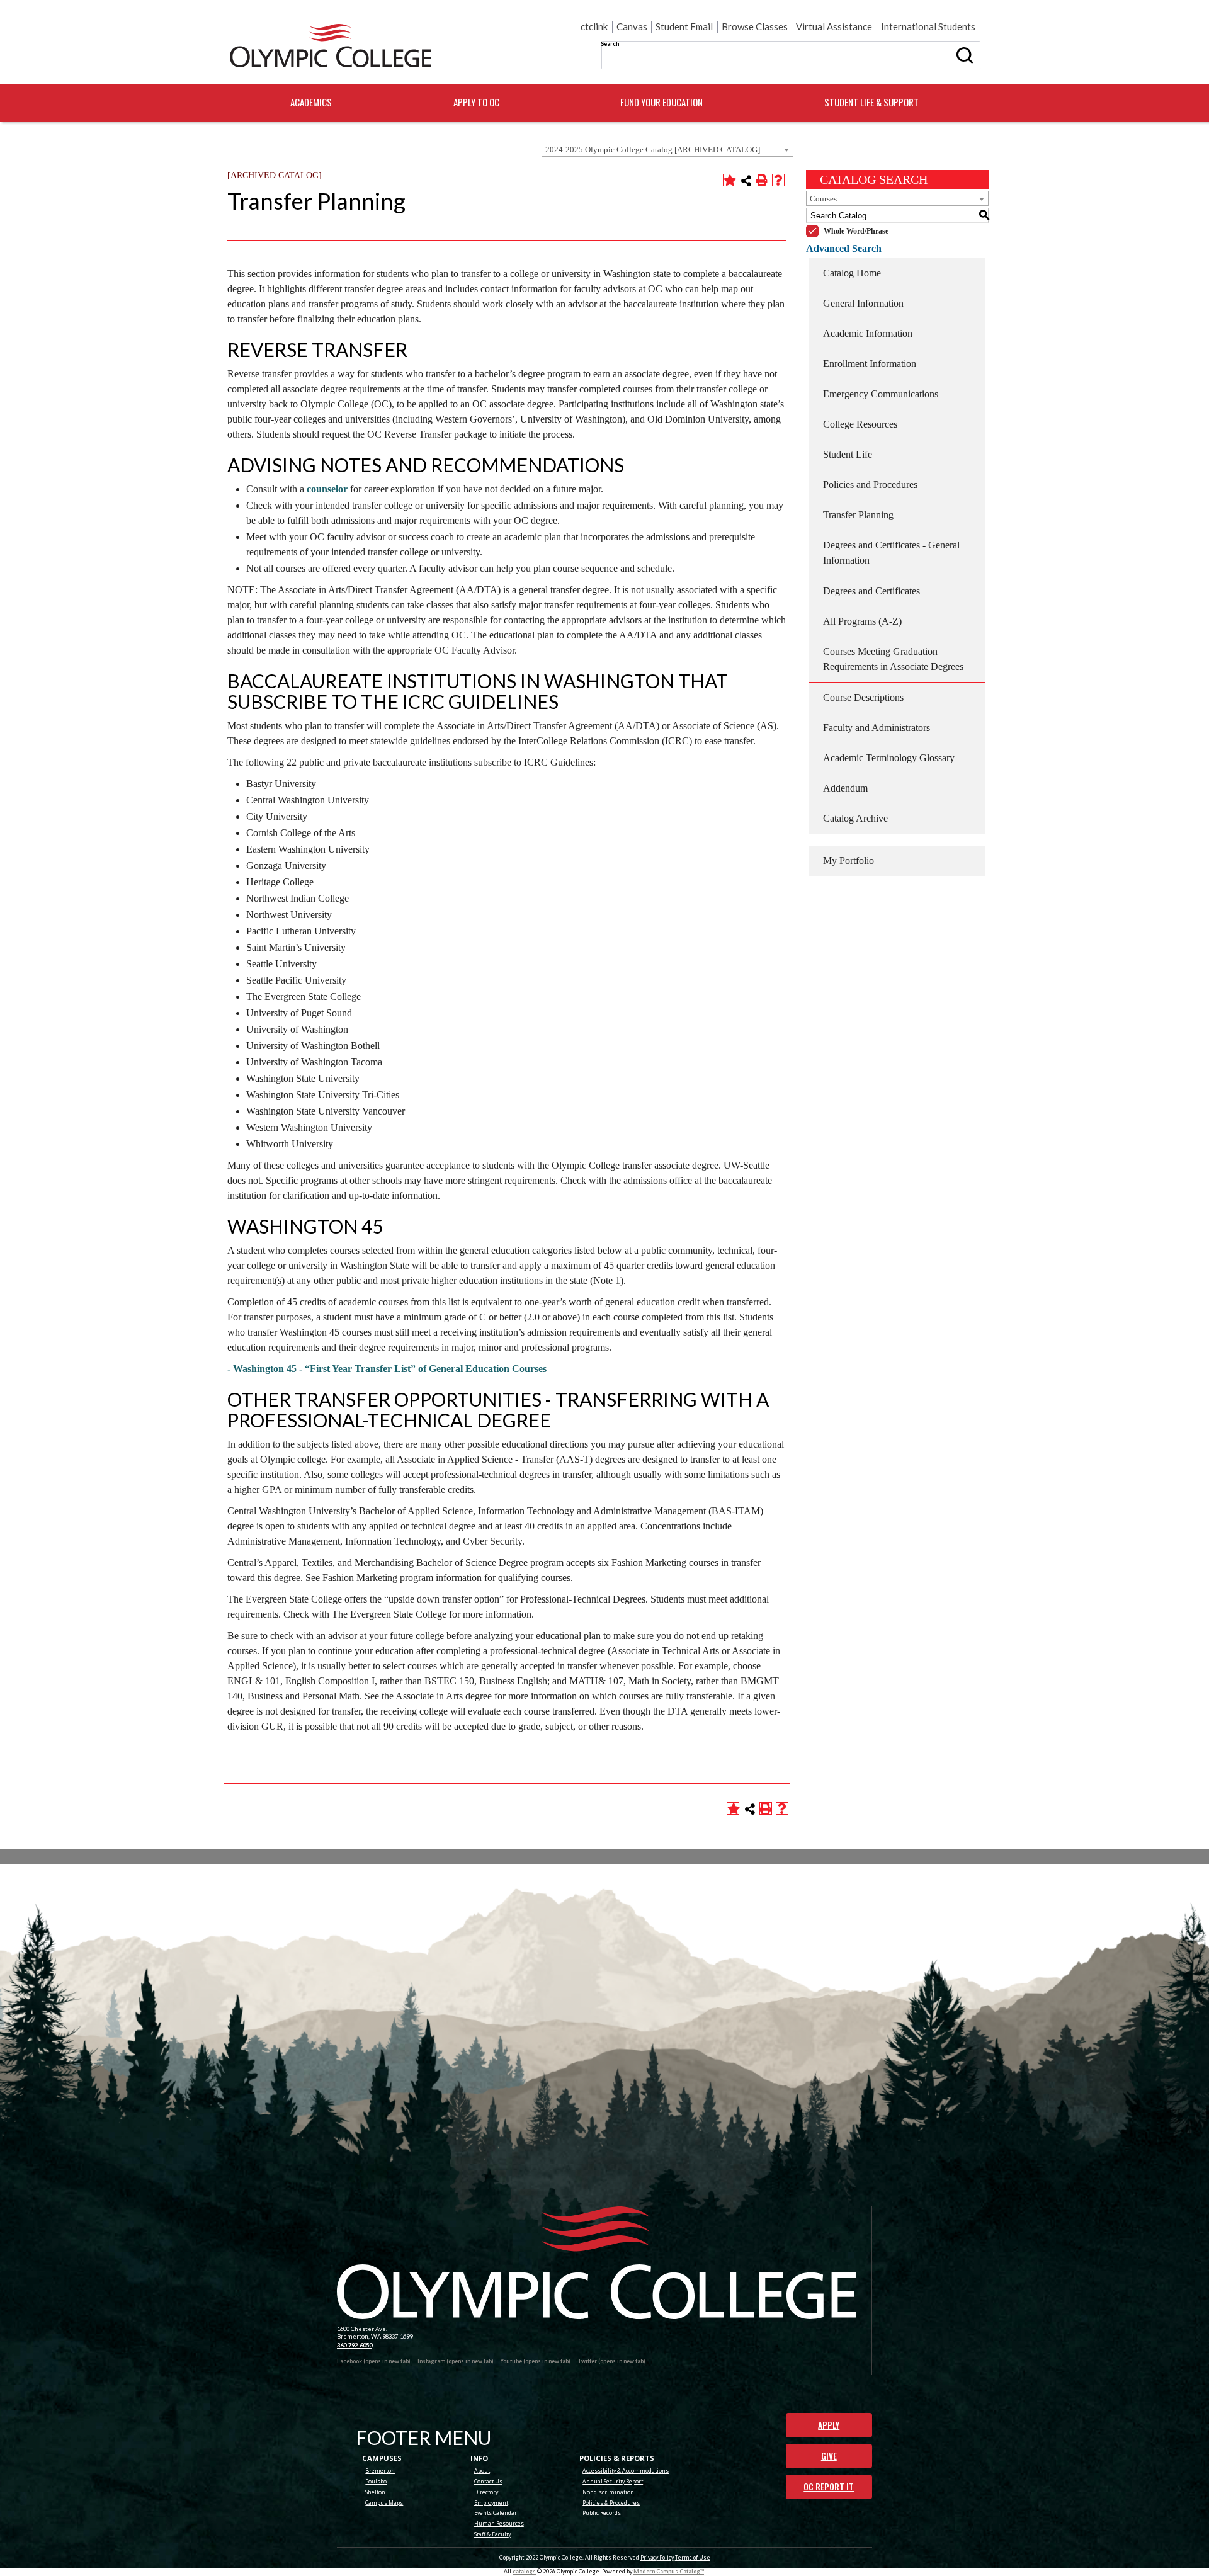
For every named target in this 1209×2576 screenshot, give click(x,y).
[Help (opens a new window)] (778, 180)
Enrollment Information (870, 364)
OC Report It (829, 2487)
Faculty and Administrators (877, 728)
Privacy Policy (657, 2557)
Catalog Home (852, 273)
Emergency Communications (881, 394)
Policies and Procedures (870, 485)
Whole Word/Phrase (856, 231)
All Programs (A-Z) (862, 621)
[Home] (331, 46)
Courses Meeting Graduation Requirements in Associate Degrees (893, 659)
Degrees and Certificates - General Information (891, 553)
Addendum (845, 788)
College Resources (860, 424)
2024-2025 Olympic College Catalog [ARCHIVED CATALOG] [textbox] (653, 150)
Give (829, 2456)
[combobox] (667, 149)
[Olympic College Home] (596, 2263)
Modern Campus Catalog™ (669, 2571)
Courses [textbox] (823, 199)
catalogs (524, 2571)
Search (610, 44)
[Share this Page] (746, 181)
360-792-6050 (355, 2345)
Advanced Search (844, 248)
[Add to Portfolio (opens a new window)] (729, 180)
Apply (829, 2425)
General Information (863, 303)
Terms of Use (693, 2557)
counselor (327, 489)
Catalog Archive (855, 818)
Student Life (848, 454)
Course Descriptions (863, 697)
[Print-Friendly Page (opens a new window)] (762, 180)
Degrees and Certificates (871, 591)
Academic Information (868, 333)
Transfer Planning (858, 515)
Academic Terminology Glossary (889, 758)
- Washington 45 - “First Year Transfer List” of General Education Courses (387, 1369)
